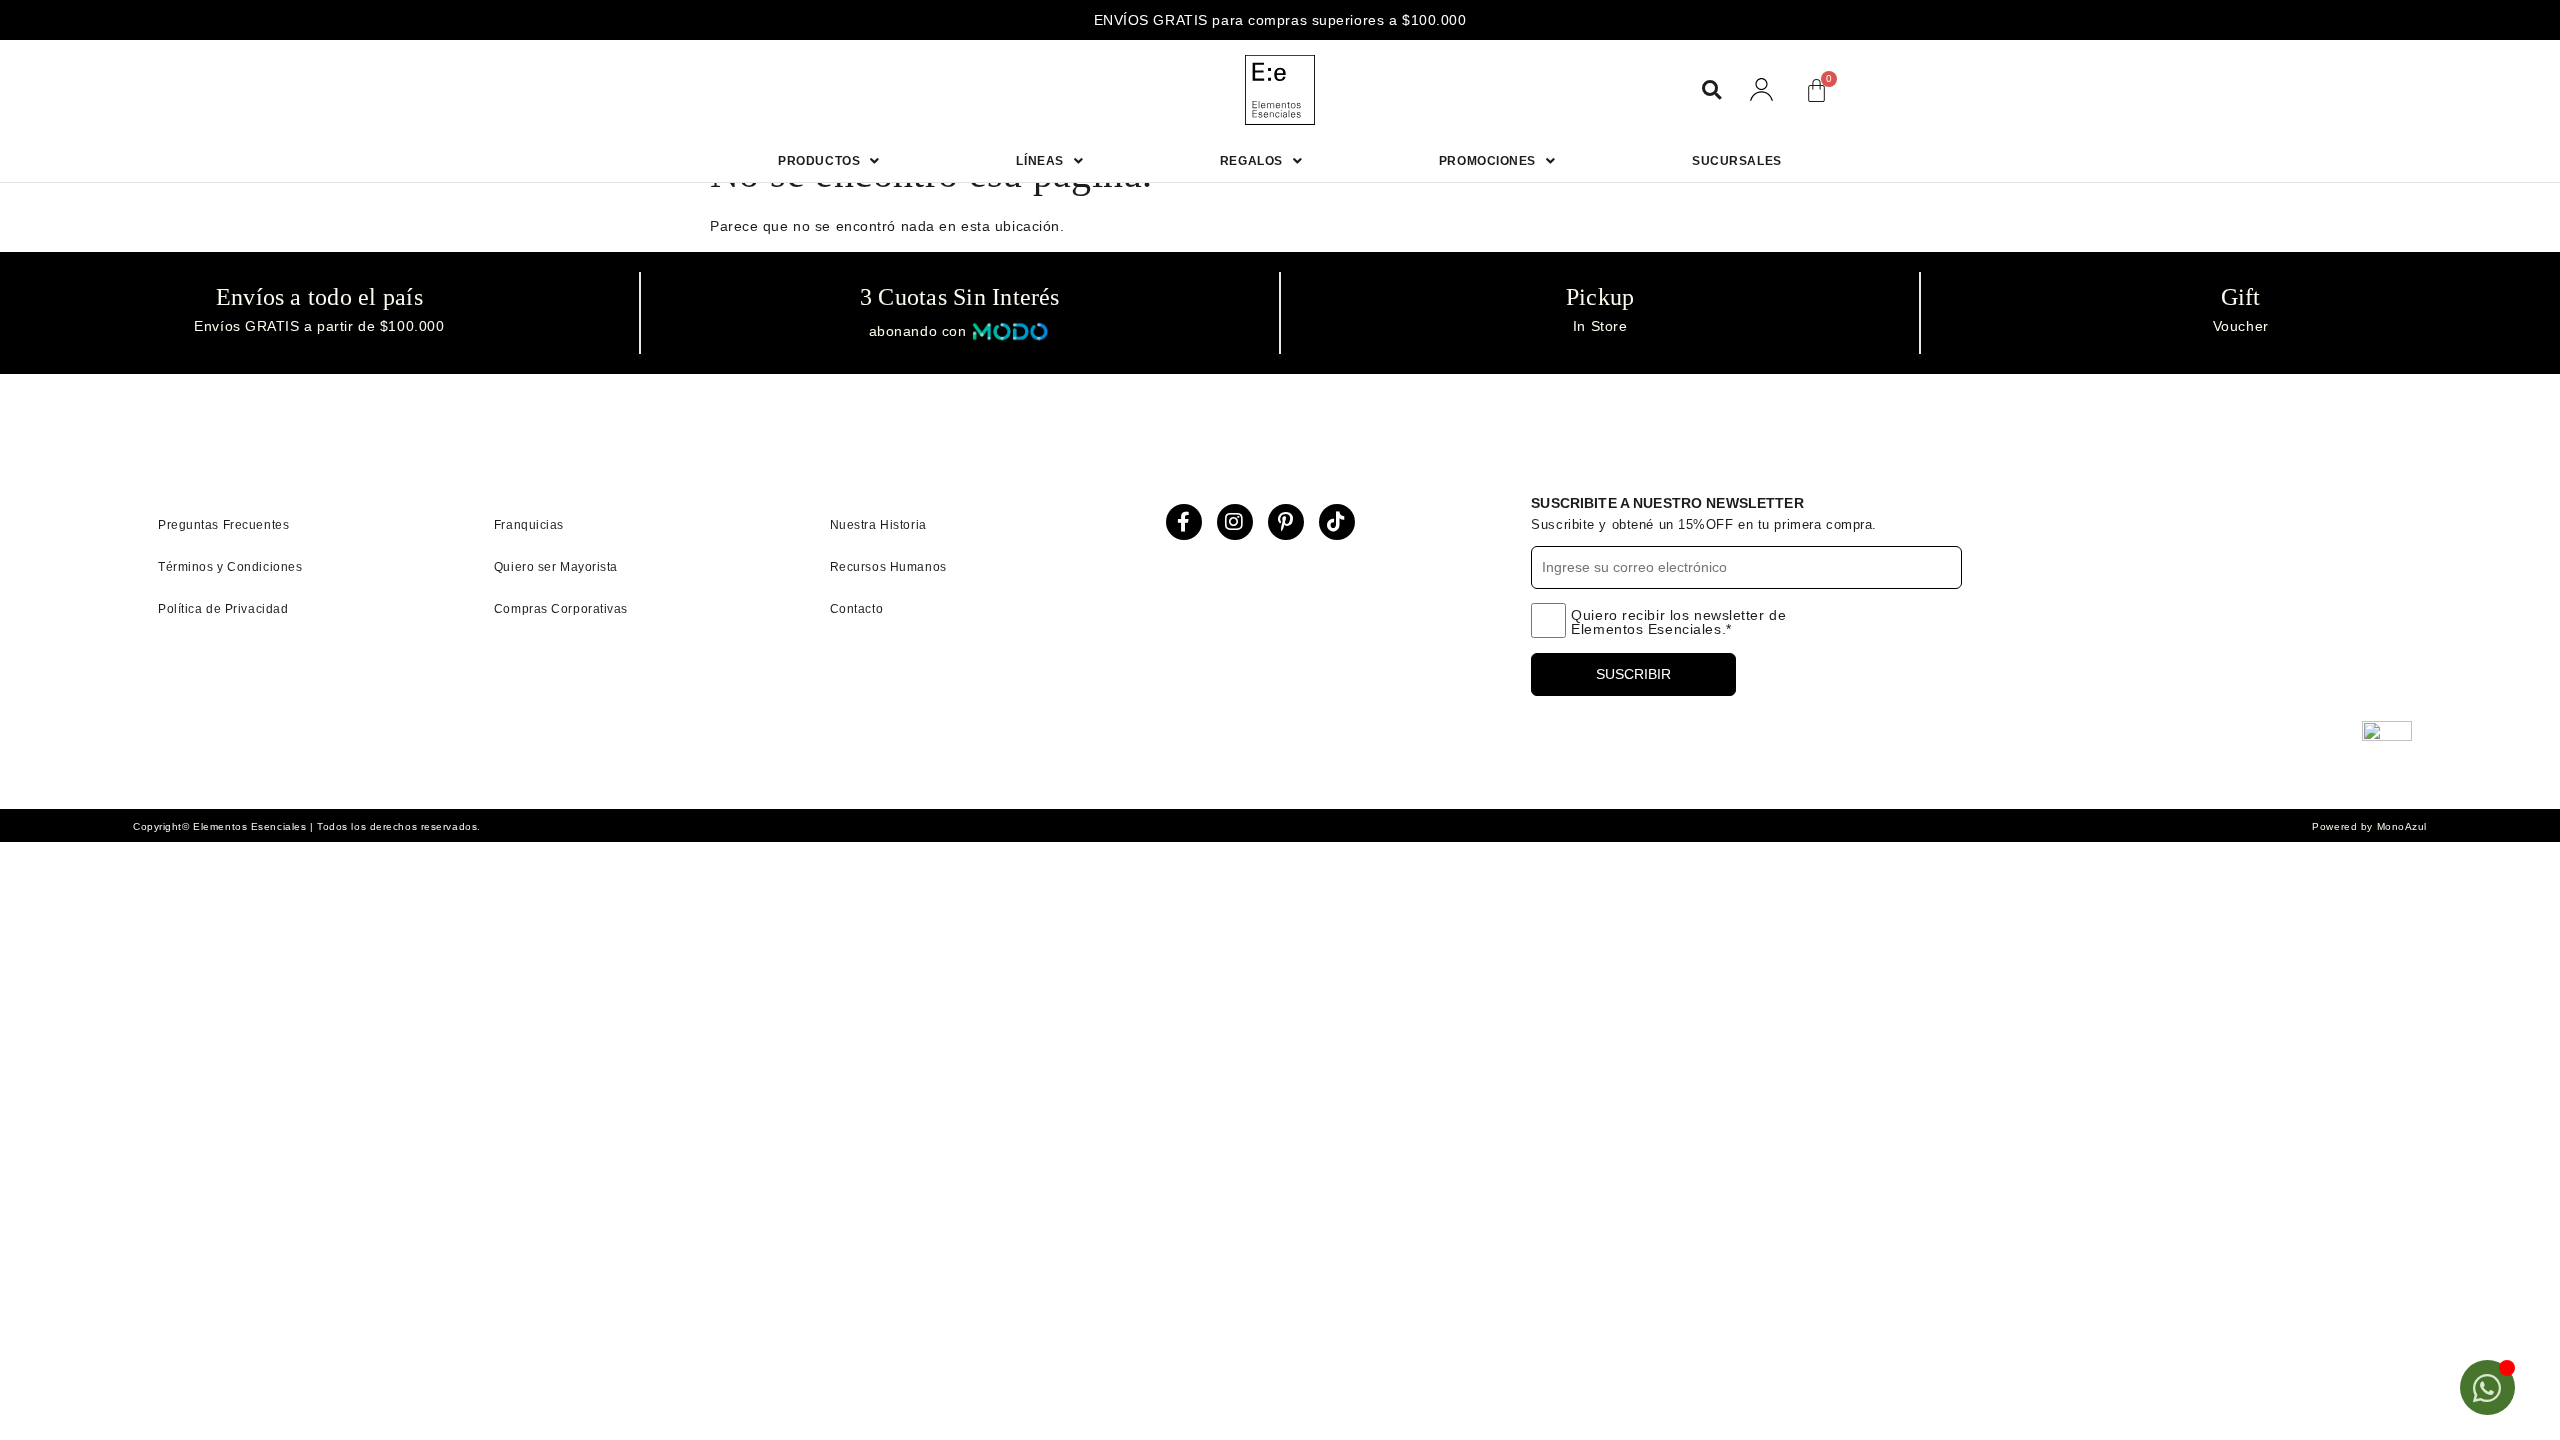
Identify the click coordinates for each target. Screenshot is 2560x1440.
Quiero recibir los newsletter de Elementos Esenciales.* (1678, 622)
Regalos (1251, 161)
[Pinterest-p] (1286, 522)
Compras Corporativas (561, 609)
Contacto (856, 609)
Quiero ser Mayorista (556, 567)
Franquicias (529, 525)
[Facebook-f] (1184, 522)
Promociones (1487, 161)
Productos (819, 161)
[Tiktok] (1337, 522)
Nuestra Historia (878, 525)
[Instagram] (1235, 522)
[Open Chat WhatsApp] (2487, 1387)
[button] (1711, 90)
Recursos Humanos (888, 567)
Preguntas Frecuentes (223, 525)
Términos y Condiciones (230, 567)
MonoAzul (2402, 826)
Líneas (1039, 161)
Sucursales (1737, 161)
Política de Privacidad (223, 609)
